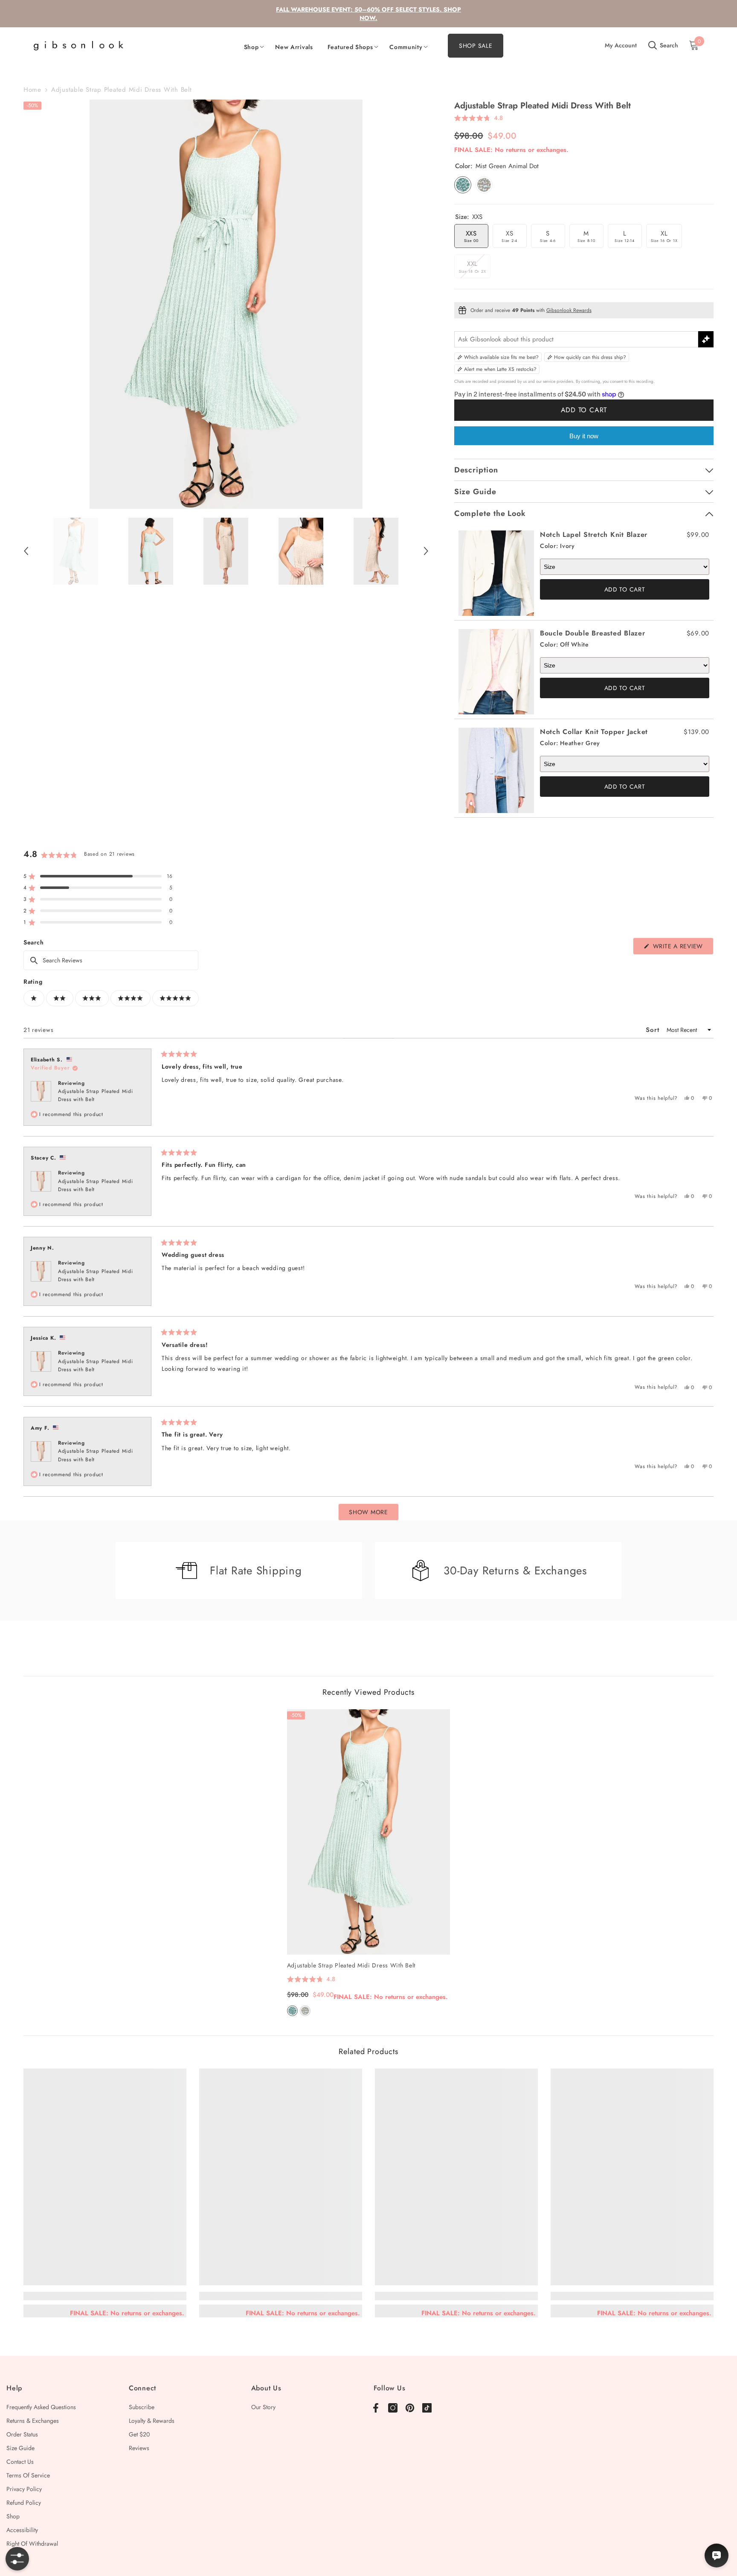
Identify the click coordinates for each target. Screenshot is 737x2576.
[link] (105, 2296)
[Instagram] (393, 2408)
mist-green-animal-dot (292, 2011)
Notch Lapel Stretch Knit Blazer (594, 535)
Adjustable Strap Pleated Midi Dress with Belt (351, 1965)
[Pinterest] (410, 2408)
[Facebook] (376, 2408)
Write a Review (682, 948)
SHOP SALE (476, 46)
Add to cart (584, 410)
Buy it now (584, 436)
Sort (654, 1030)
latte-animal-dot (305, 2011)
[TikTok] (427, 2408)
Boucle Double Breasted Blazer (593, 633)
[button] (26, 551)
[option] (226, 304)
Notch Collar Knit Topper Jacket (594, 732)
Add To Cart (625, 589)
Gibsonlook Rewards (569, 310)
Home (32, 90)
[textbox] (111, 960)
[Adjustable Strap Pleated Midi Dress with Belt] (369, 1832)
